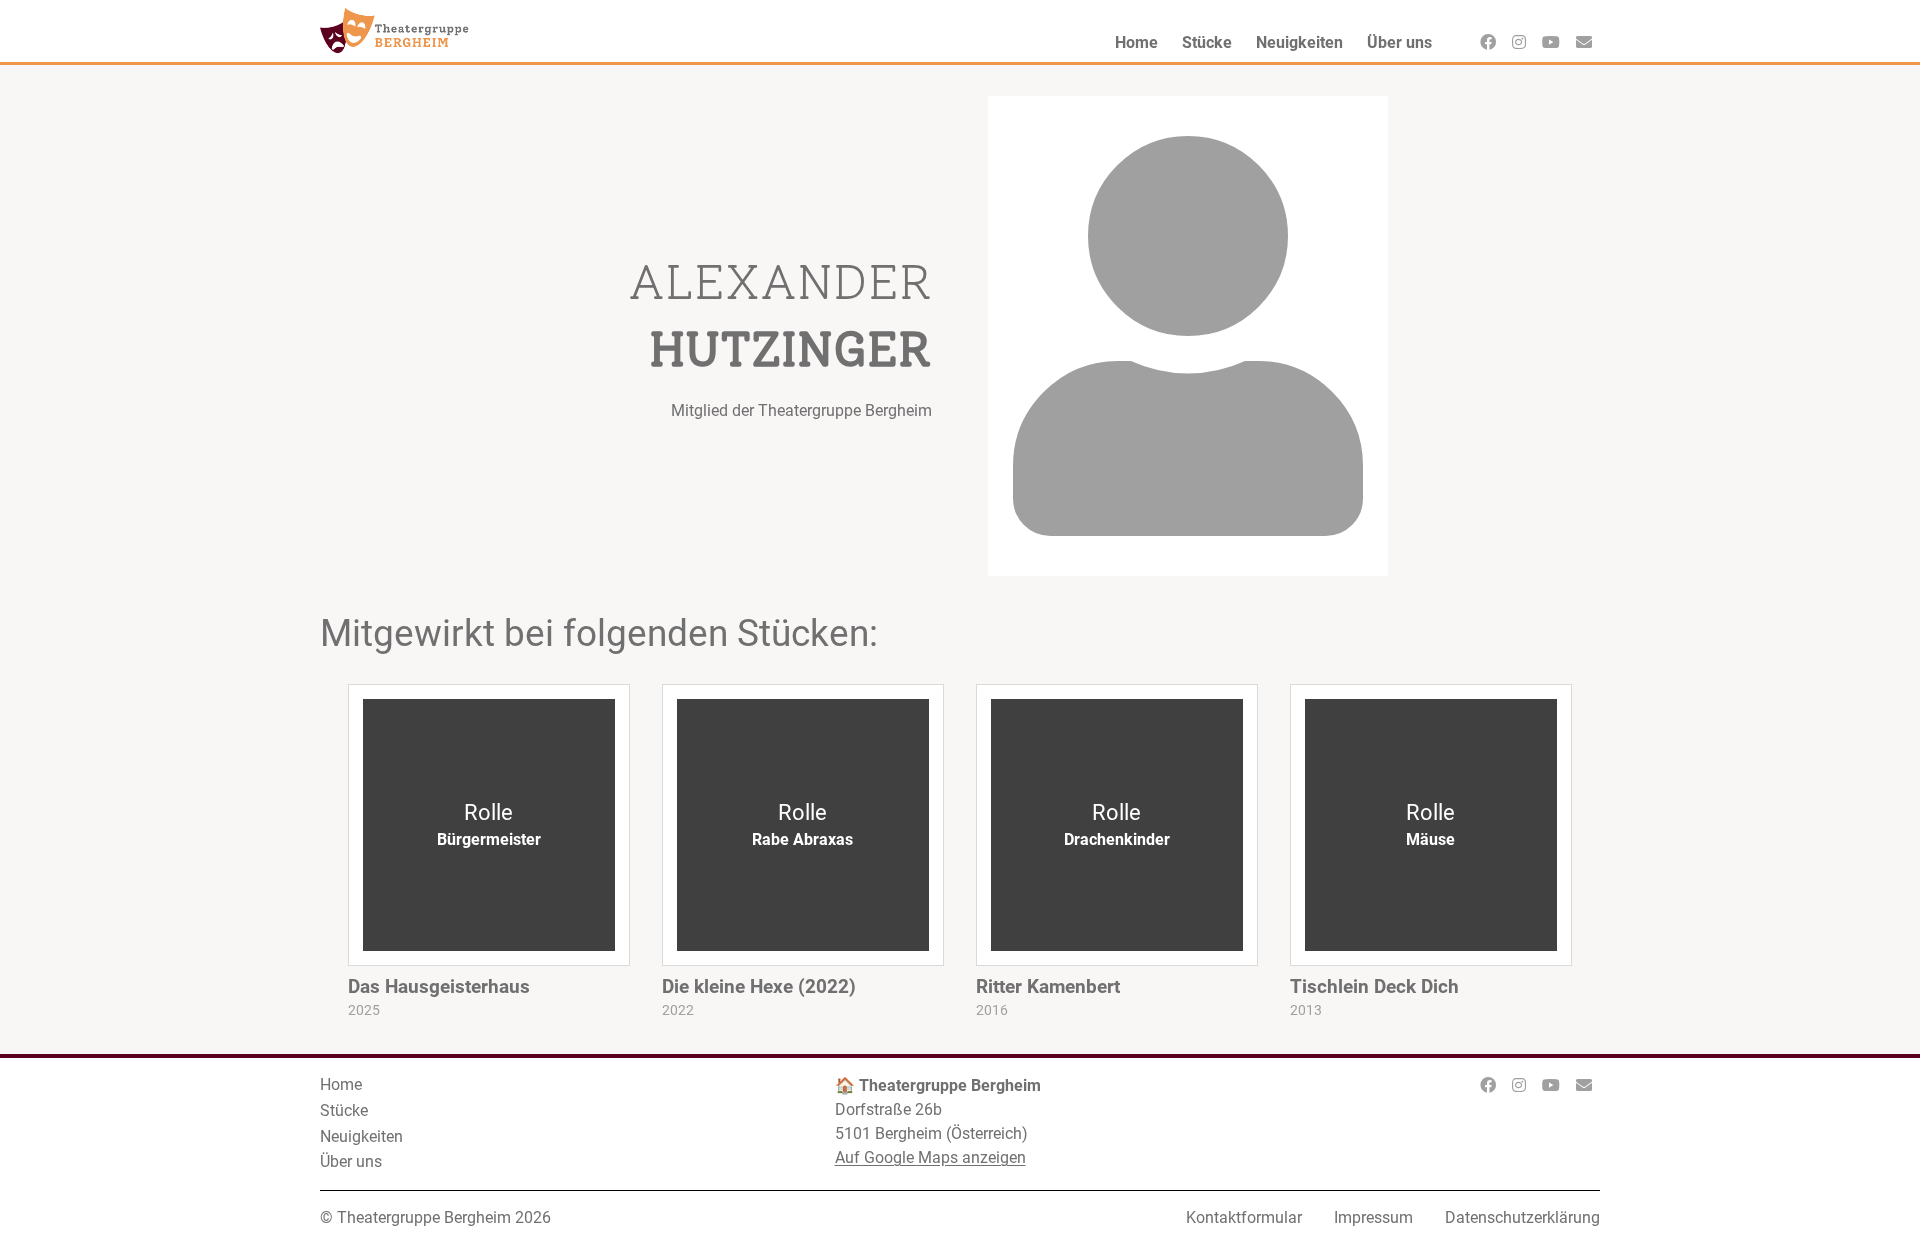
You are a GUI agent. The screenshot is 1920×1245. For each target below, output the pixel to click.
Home (341, 1084)
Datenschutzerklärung (1522, 1217)
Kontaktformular (1244, 1217)
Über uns (351, 1161)
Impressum (1373, 1217)
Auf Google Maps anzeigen (930, 1157)
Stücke (344, 1110)
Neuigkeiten (361, 1136)
